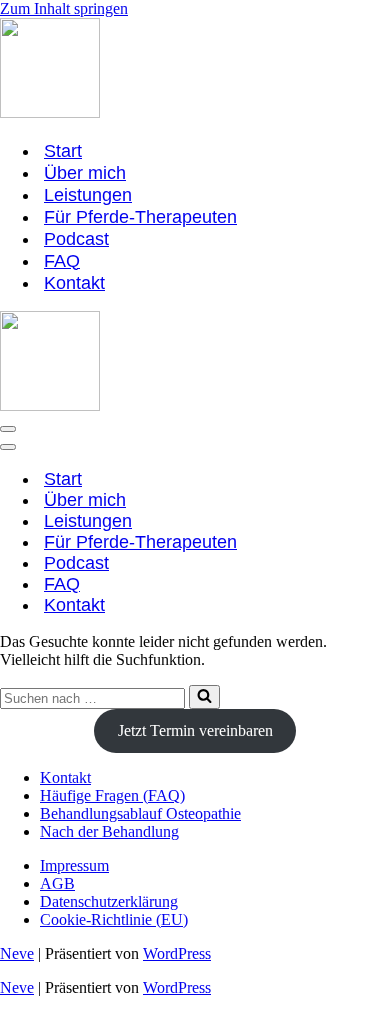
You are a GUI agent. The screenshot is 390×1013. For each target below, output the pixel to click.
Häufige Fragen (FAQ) (112, 795)
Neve (17, 953)
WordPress (177, 953)
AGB (57, 883)
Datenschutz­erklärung (109, 901)
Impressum (74, 865)
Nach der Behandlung (109, 831)
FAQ (62, 261)
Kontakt (74, 283)
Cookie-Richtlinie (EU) (114, 919)
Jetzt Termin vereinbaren (195, 730)
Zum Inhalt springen (64, 8)
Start (63, 151)
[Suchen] (204, 697)
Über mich (85, 173)
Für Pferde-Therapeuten (140, 217)
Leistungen (88, 195)
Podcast (76, 239)
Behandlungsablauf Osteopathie (140, 813)
